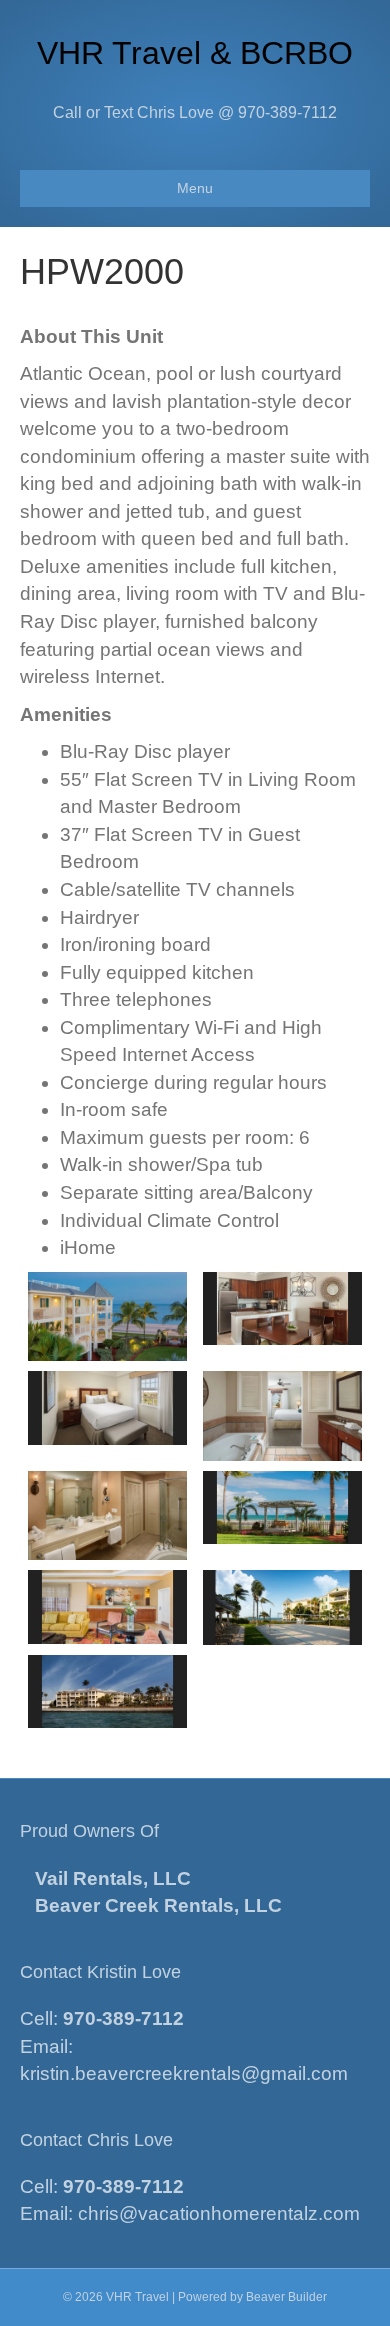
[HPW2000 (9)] (282, 1416)
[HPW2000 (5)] (107, 1607)
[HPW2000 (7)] (282, 1607)
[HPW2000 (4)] (107, 1408)
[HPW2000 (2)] (107, 1317)
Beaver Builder (286, 2297)
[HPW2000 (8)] (107, 1692)
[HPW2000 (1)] (282, 1309)
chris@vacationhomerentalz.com (219, 2213)
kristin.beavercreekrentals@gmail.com (184, 2073)
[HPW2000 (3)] (282, 1508)
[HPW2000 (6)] (107, 1516)
